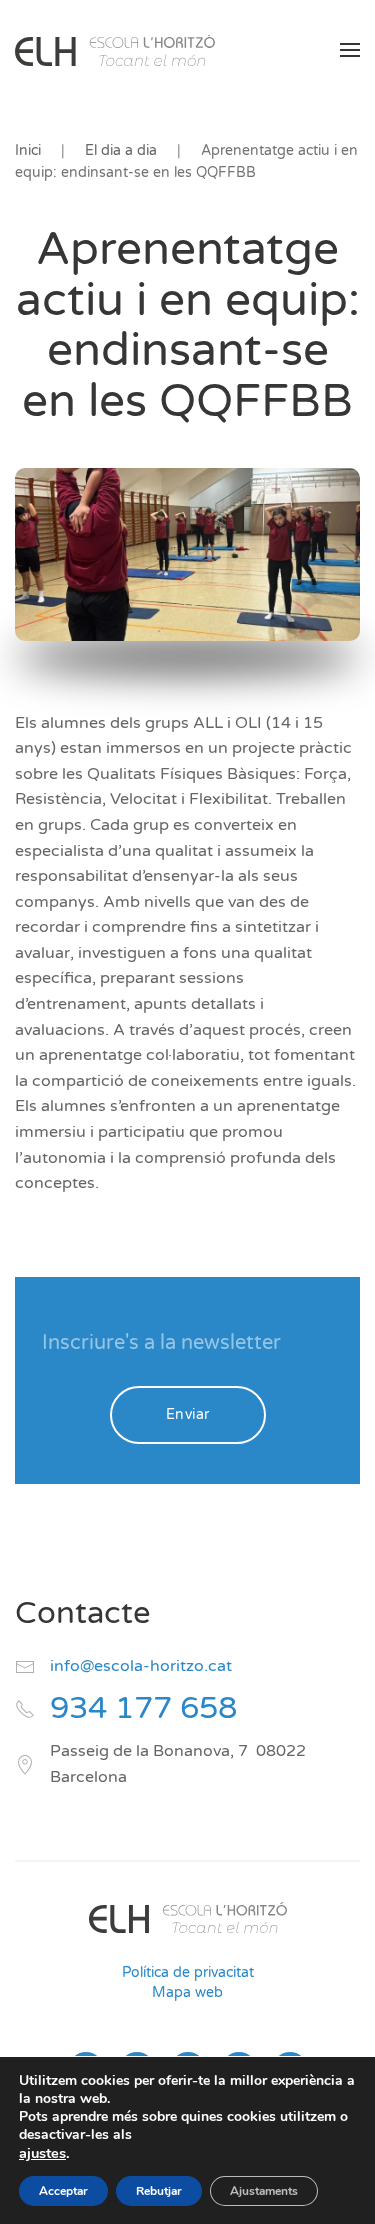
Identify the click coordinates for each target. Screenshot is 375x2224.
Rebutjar (159, 2191)
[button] (350, 50)
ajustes (42, 2153)
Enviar (188, 1414)
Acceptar (63, 2191)
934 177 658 (143, 1708)
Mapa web (187, 1992)
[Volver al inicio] (115, 50)
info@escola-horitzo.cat (141, 1666)
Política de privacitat (188, 1972)
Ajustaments (264, 2191)
